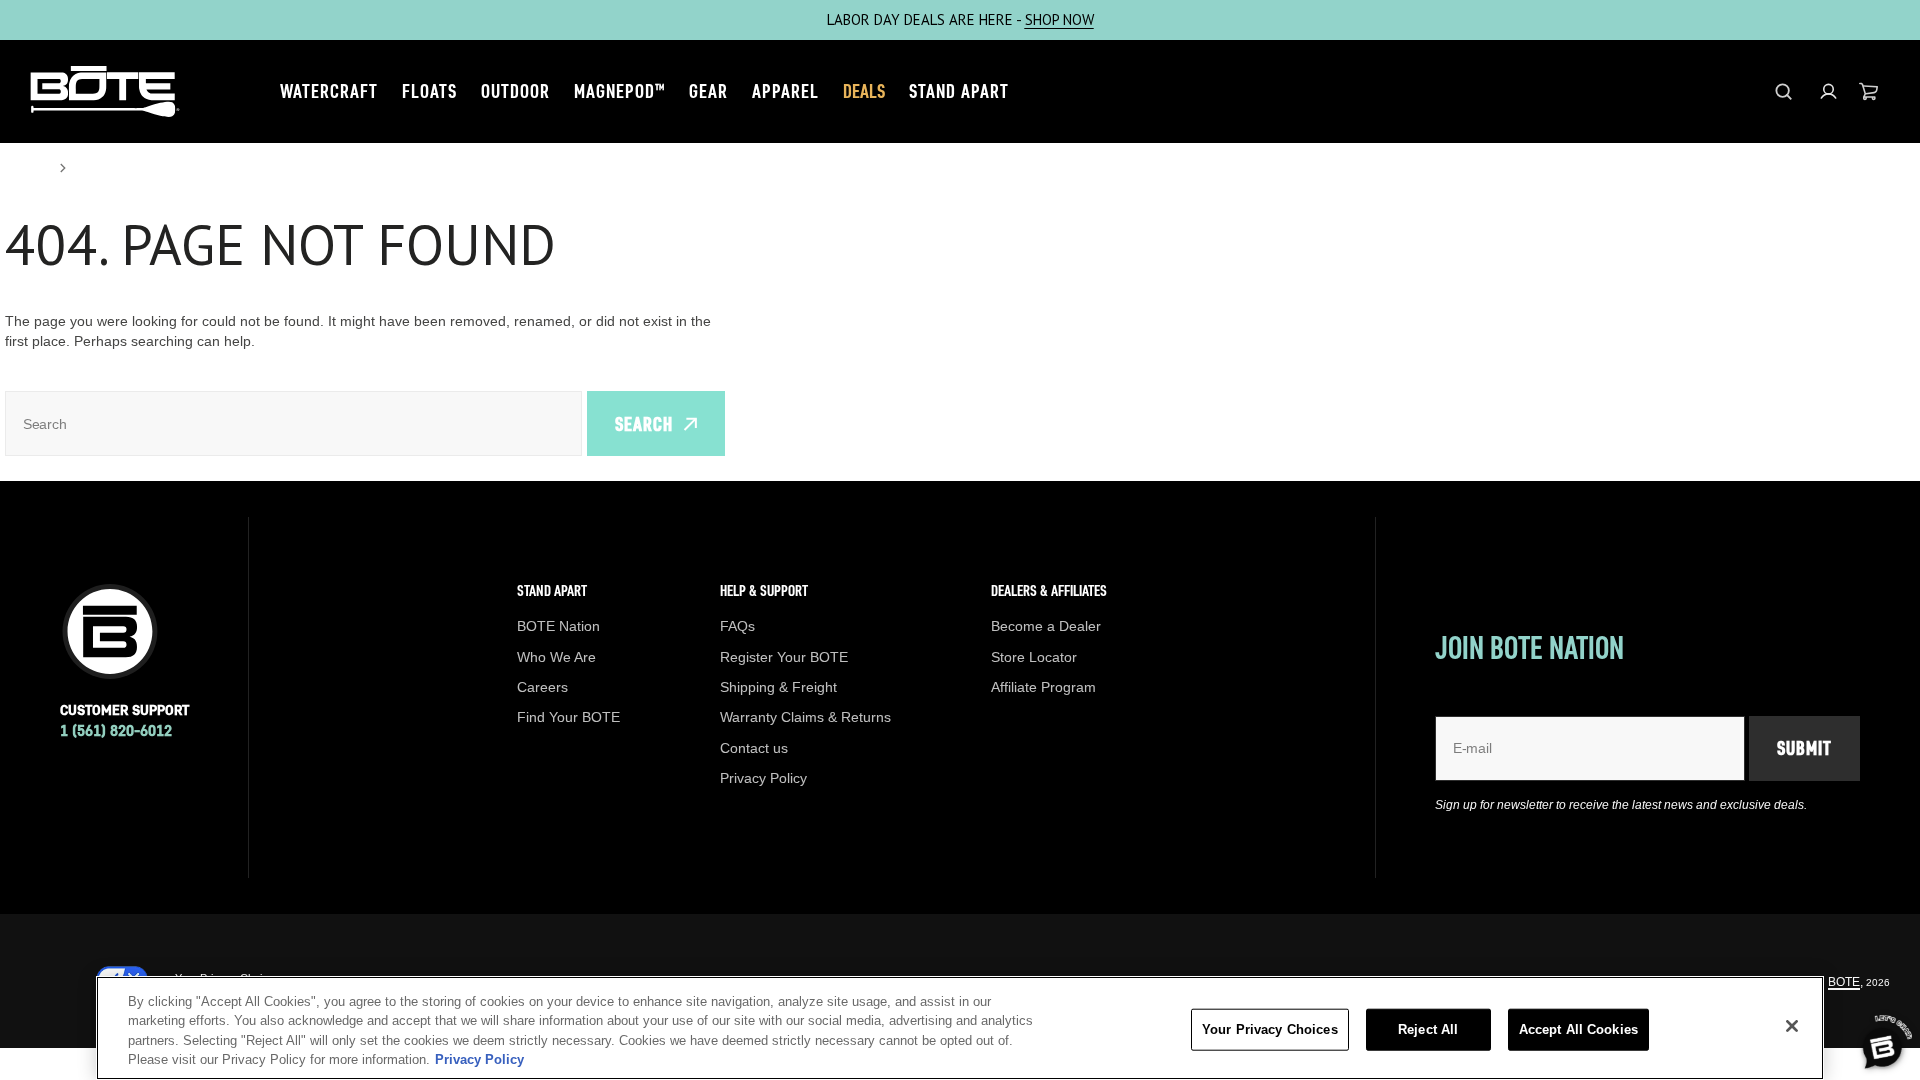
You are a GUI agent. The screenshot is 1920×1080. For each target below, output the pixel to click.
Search (644, 424)
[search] (1783, 91)
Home (26, 168)
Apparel (785, 91)
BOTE (1844, 982)
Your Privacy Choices (1270, 1029)
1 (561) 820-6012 (116, 730)
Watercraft (329, 91)
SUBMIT (1804, 748)
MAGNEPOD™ (619, 91)
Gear (708, 91)
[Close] (1792, 1026)
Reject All (1428, 1029)
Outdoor (515, 91)
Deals (864, 91)
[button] (1828, 91)
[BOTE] (105, 91)
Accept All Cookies (1578, 1029)
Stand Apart (959, 91)
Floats (429, 91)
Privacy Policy (479, 1059)
